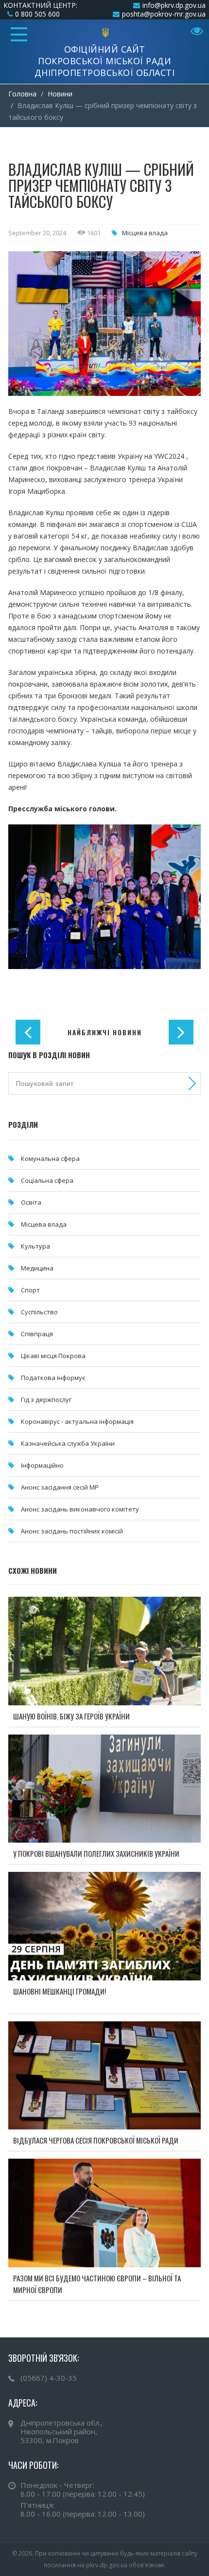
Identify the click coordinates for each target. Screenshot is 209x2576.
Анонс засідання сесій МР (60, 1487)
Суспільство (39, 1312)
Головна (22, 94)
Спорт (30, 1290)
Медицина (37, 1268)
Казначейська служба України (68, 1443)
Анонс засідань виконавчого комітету (80, 1509)
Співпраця (37, 1334)
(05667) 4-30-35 (49, 2378)
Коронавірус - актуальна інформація (77, 1421)
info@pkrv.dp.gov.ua (174, 5)
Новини (60, 94)
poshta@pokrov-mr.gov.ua (164, 14)
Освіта (31, 1202)
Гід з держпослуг (46, 1400)
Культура (35, 1246)
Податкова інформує (53, 1378)
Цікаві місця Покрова (53, 1356)
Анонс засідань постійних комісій (72, 1531)
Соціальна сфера (47, 1180)
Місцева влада (145, 233)
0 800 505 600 (37, 14)
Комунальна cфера (50, 1158)
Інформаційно (42, 1465)
